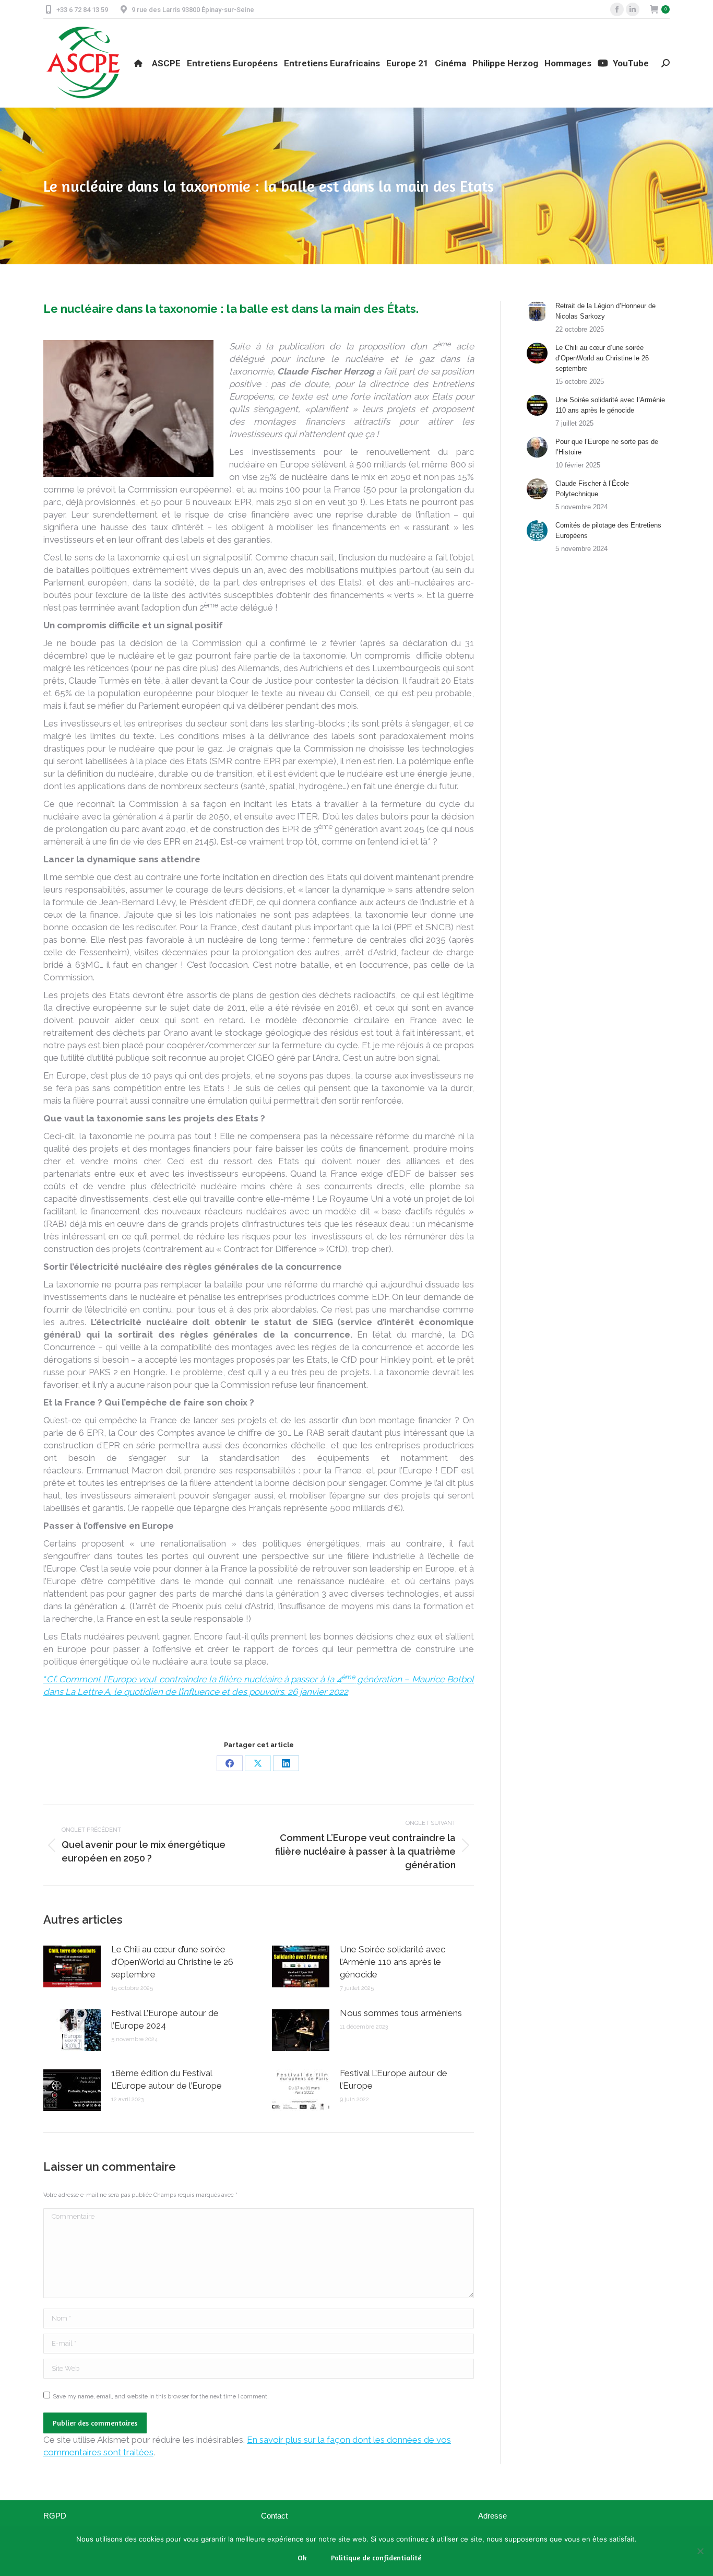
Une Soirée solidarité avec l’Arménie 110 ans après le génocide (393, 1962)
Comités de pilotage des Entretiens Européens (608, 530)
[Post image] (72, 1966)
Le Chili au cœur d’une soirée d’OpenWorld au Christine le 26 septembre (172, 1962)
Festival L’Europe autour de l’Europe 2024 (165, 2019)
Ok (302, 2557)
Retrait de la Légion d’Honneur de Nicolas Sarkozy (605, 311)
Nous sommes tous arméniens (401, 2013)
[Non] (700, 2551)
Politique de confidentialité (376, 2557)
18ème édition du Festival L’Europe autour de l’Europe (167, 2079)
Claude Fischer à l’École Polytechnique (592, 489)
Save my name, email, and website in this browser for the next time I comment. (161, 2397)
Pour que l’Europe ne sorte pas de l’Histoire (607, 447)
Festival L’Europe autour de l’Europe (394, 2079)
